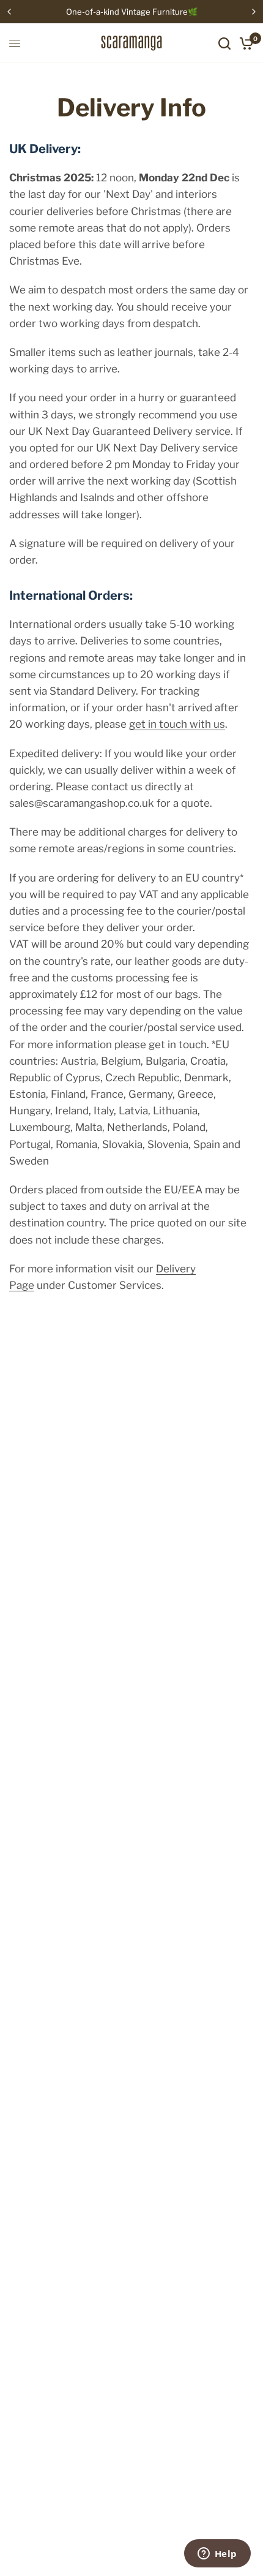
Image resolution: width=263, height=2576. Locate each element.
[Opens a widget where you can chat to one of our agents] (217, 2555)
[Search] (224, 43)
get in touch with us (177, 724)
